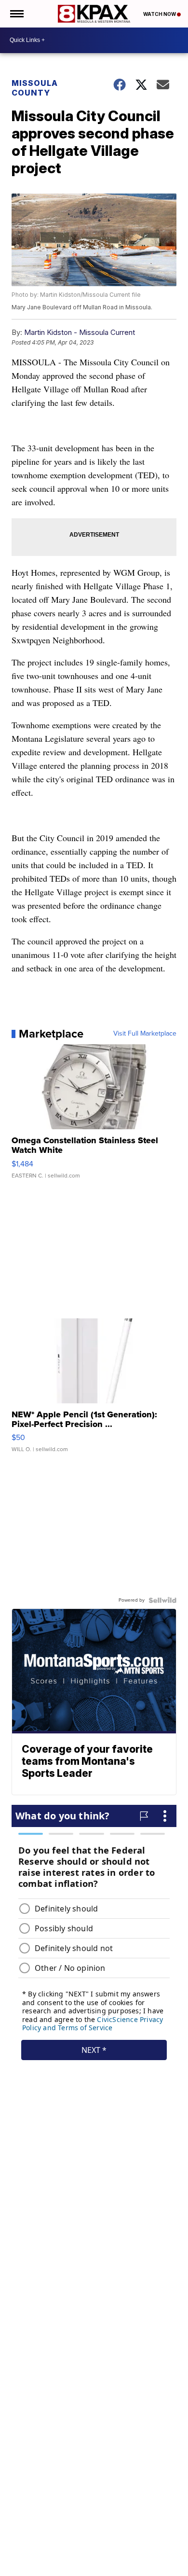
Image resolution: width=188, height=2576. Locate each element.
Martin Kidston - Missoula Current (80, 332)
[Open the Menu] (16, 14)
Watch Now (160, 14)
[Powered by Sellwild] (162, 1600)
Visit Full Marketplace (145, 1034)
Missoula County (35, 88)
